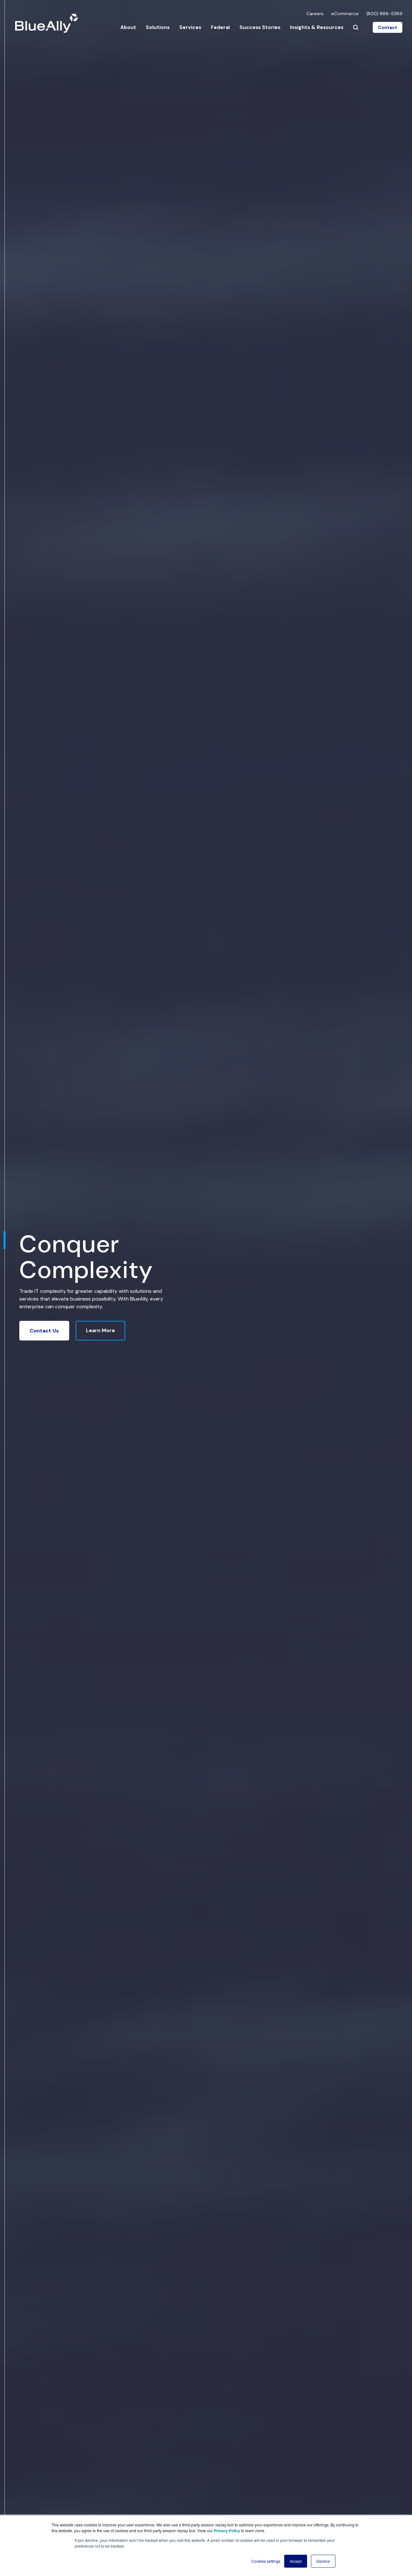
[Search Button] (356, 27)
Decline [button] (323, 2561)
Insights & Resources (317, 27)
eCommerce (345, 14)
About (128, 27)
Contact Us (44, 1331)
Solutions (158, 27)
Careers (315, 14)
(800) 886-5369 (384, 14)
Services (190, 27)
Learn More (100, 1330)
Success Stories (260, 27)
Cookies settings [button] (266, 2561)
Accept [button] (296, 2561)
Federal (220, 27)
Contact (388, 27)
